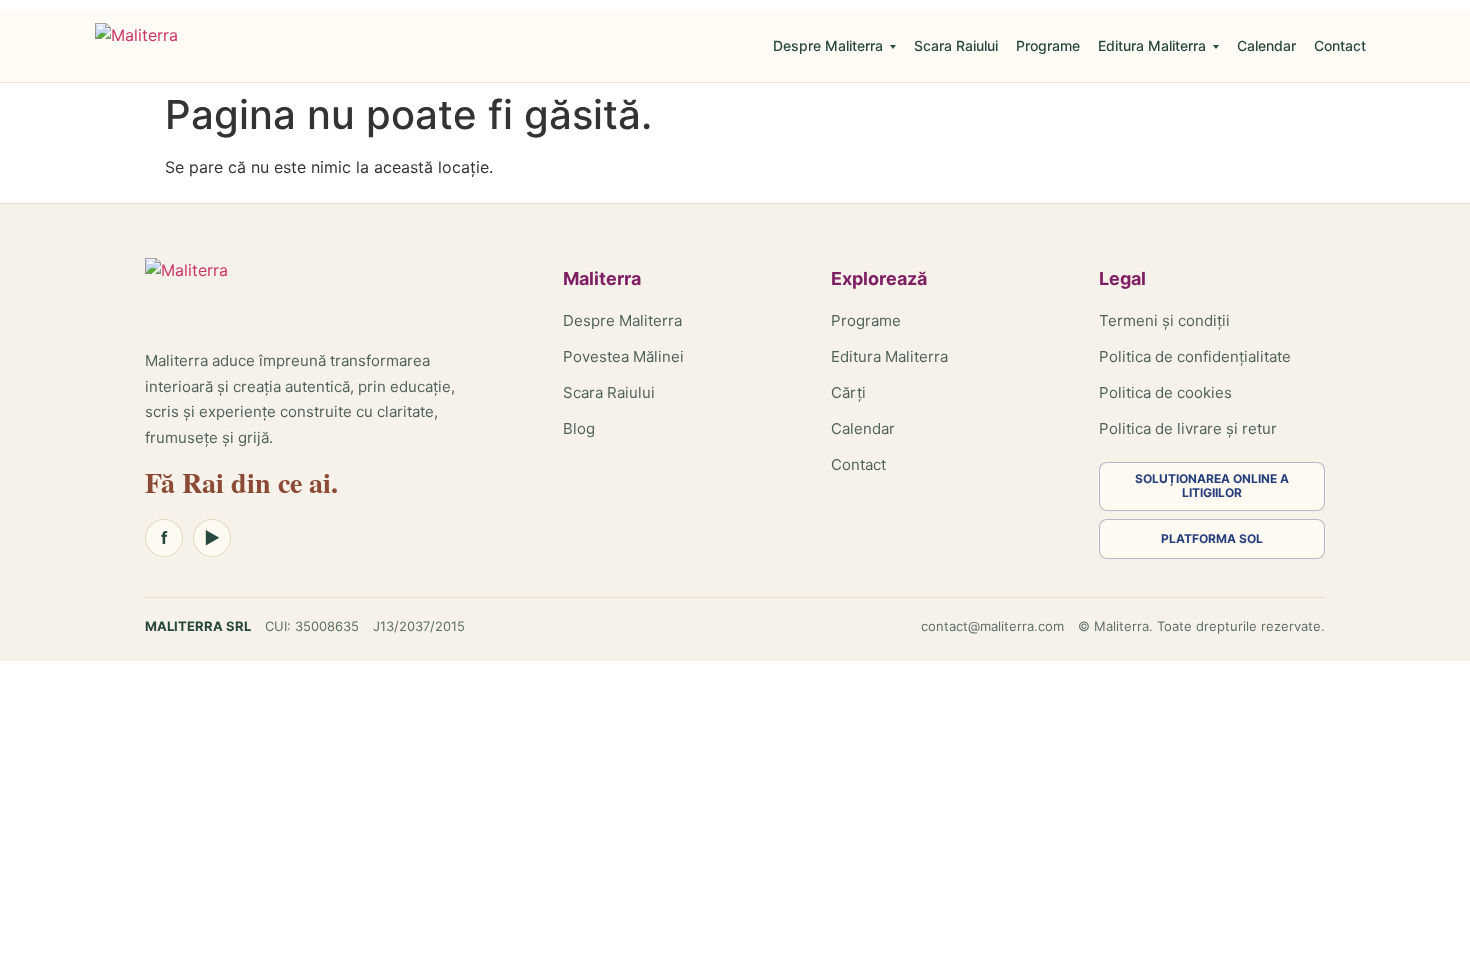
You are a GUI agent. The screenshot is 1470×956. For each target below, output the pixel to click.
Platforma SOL (1212, 538)
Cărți (848, 392)
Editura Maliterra (1152, 45)
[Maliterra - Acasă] (136, 46)
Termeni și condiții (1164, 320)
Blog (579, 428)
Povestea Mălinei (623, 356)
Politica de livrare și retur (1188, 428)
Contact (1340, 45)
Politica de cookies (1165, 392)
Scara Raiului (956, 45)
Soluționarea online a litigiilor (1212, 485)
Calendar (1266, 45)
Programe (1048, 45)
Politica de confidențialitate (1195, 356)
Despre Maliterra (828, 45)
